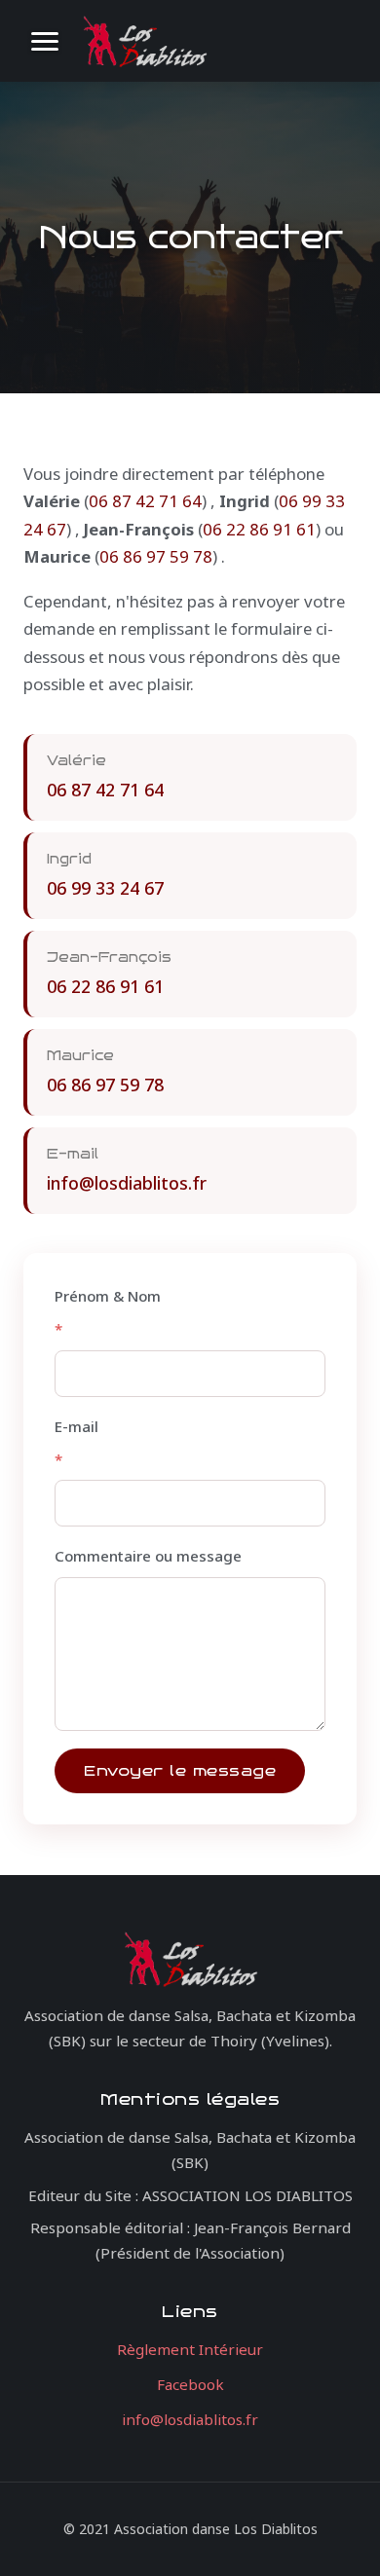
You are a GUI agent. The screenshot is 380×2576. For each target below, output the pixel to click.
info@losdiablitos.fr (127, 1183)
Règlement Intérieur (190, 2349)
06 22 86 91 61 (259, 529)
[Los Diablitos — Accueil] (144, 41)
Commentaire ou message (148, 1556)
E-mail (76, 1443)
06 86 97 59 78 (156, 556)
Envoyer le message (180, 1771)
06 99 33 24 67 (105, 888)
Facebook (190, 2384)
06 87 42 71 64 (145, 501)
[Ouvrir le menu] (45, 41)
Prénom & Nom (108, 1312)
